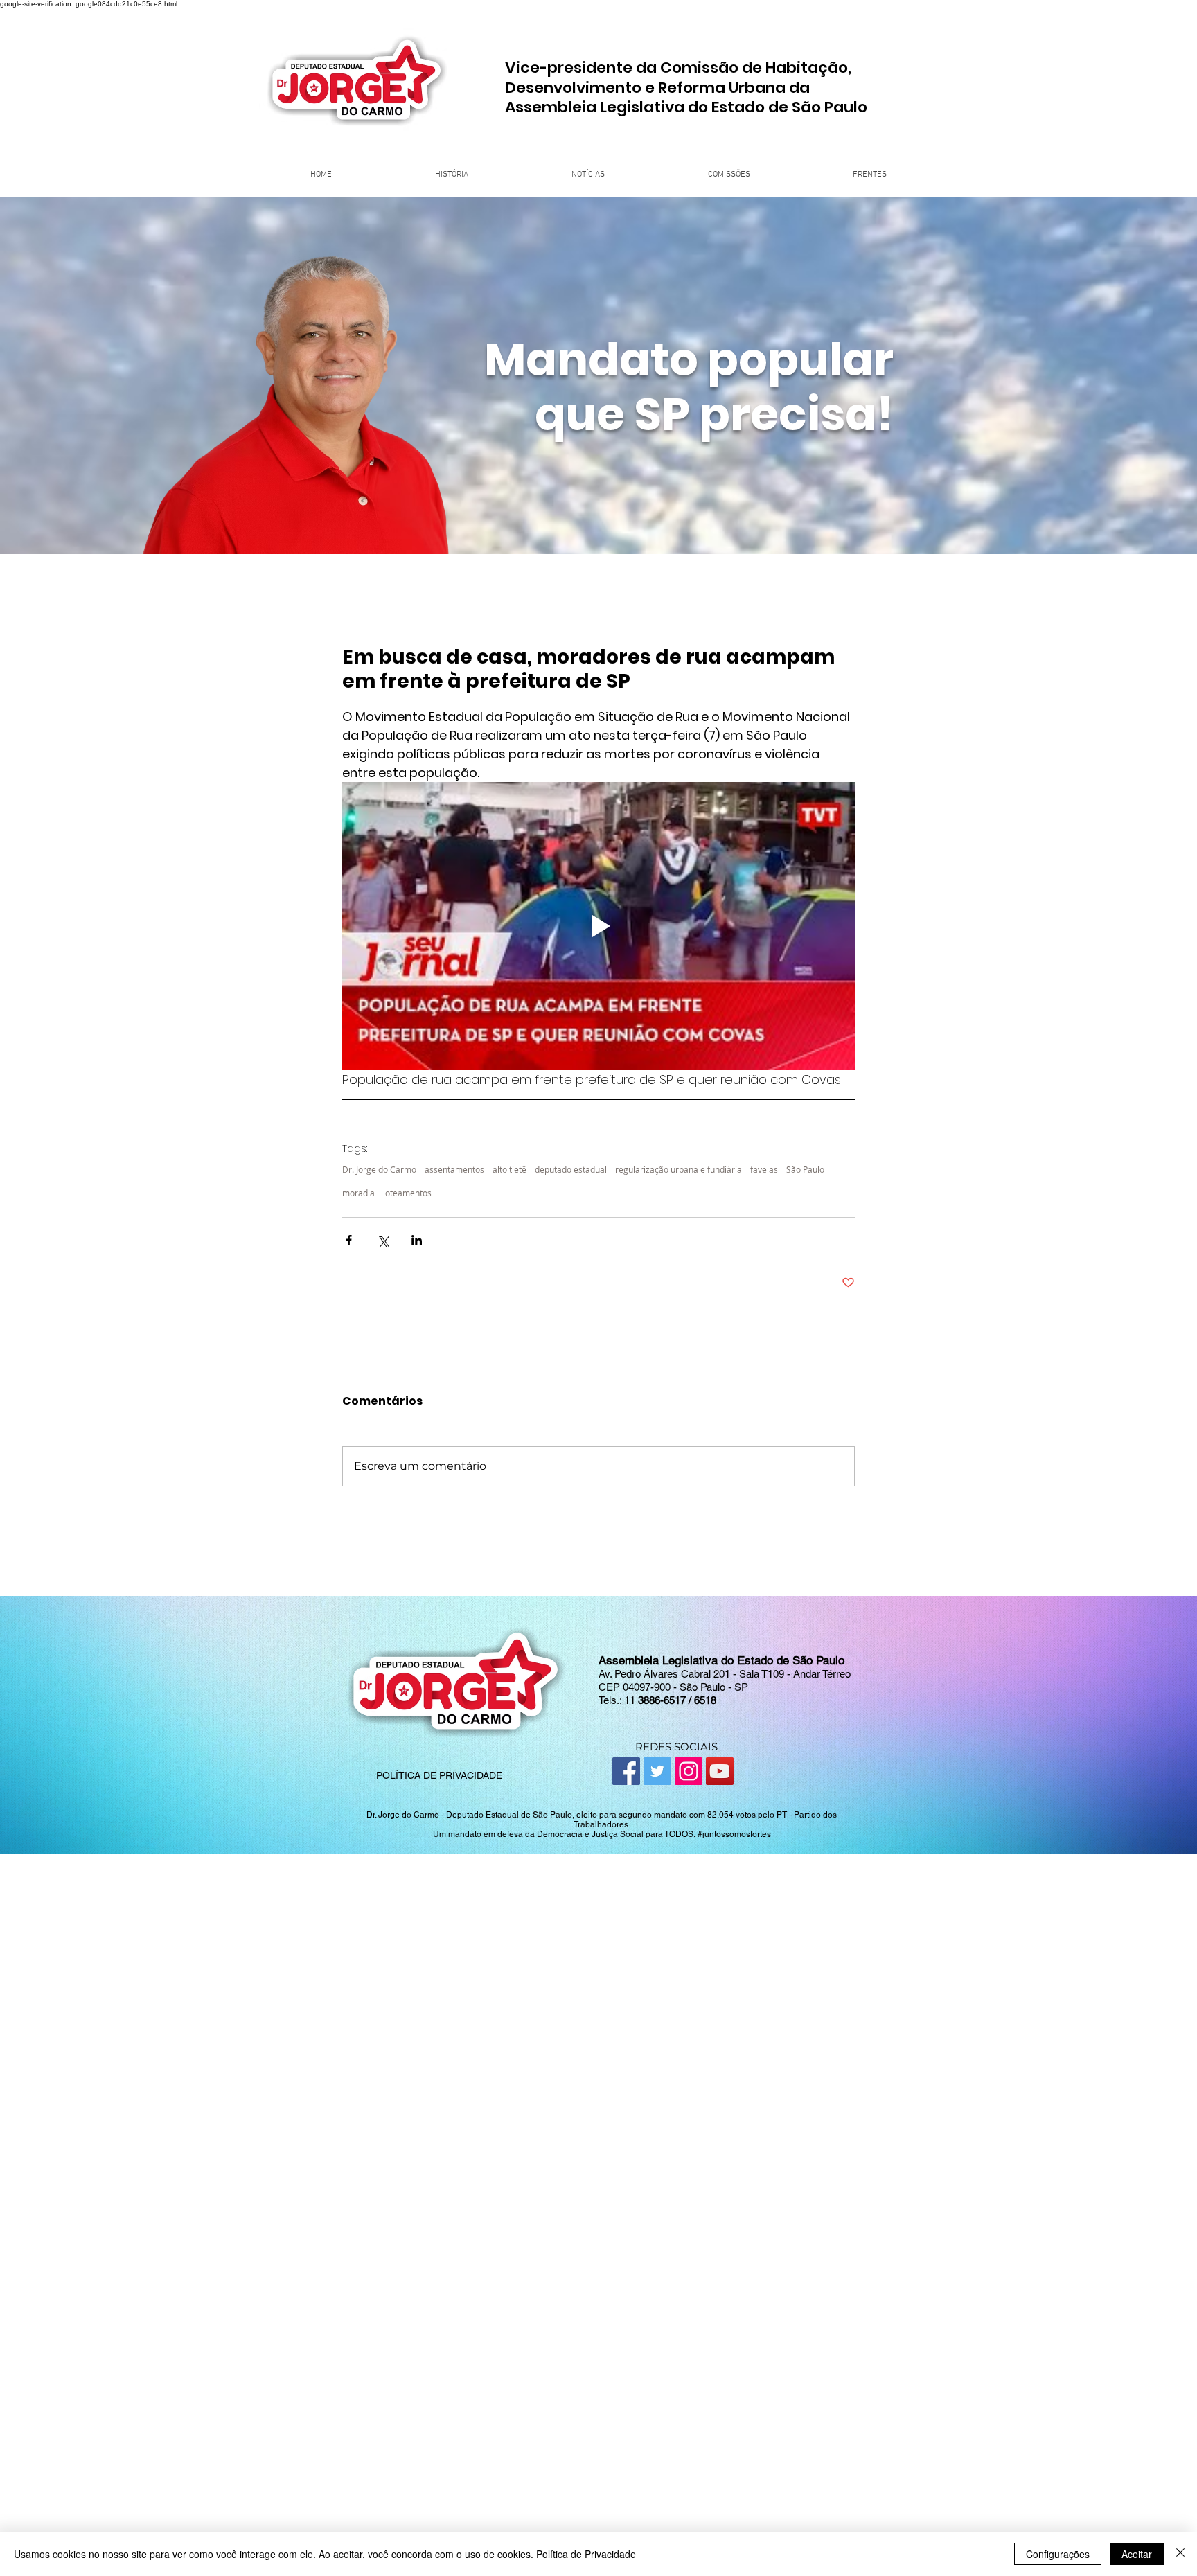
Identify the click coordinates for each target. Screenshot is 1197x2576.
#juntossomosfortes (734, 1834)
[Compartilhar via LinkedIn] (417, 1240)
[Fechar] (1180, 2554)
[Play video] (598, 926)
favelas (764, 1170)
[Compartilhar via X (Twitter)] (383, 1240)
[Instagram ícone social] (689, 1771)
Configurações (1058, 2554)
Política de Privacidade (586, 2554)
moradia (358, 1193)
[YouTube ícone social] (720, 1771)
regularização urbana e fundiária (679, 1170)
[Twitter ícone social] (657, 1771)
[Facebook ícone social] (626, 1771)
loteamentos (407, 1193)
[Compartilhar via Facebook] (349, 1240)
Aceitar (1137, 2554)
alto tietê (509, 1170)
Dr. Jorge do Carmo (379, 1170)
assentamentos (454, 1170)
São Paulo (805, 1170)
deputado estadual (571, 1170)
